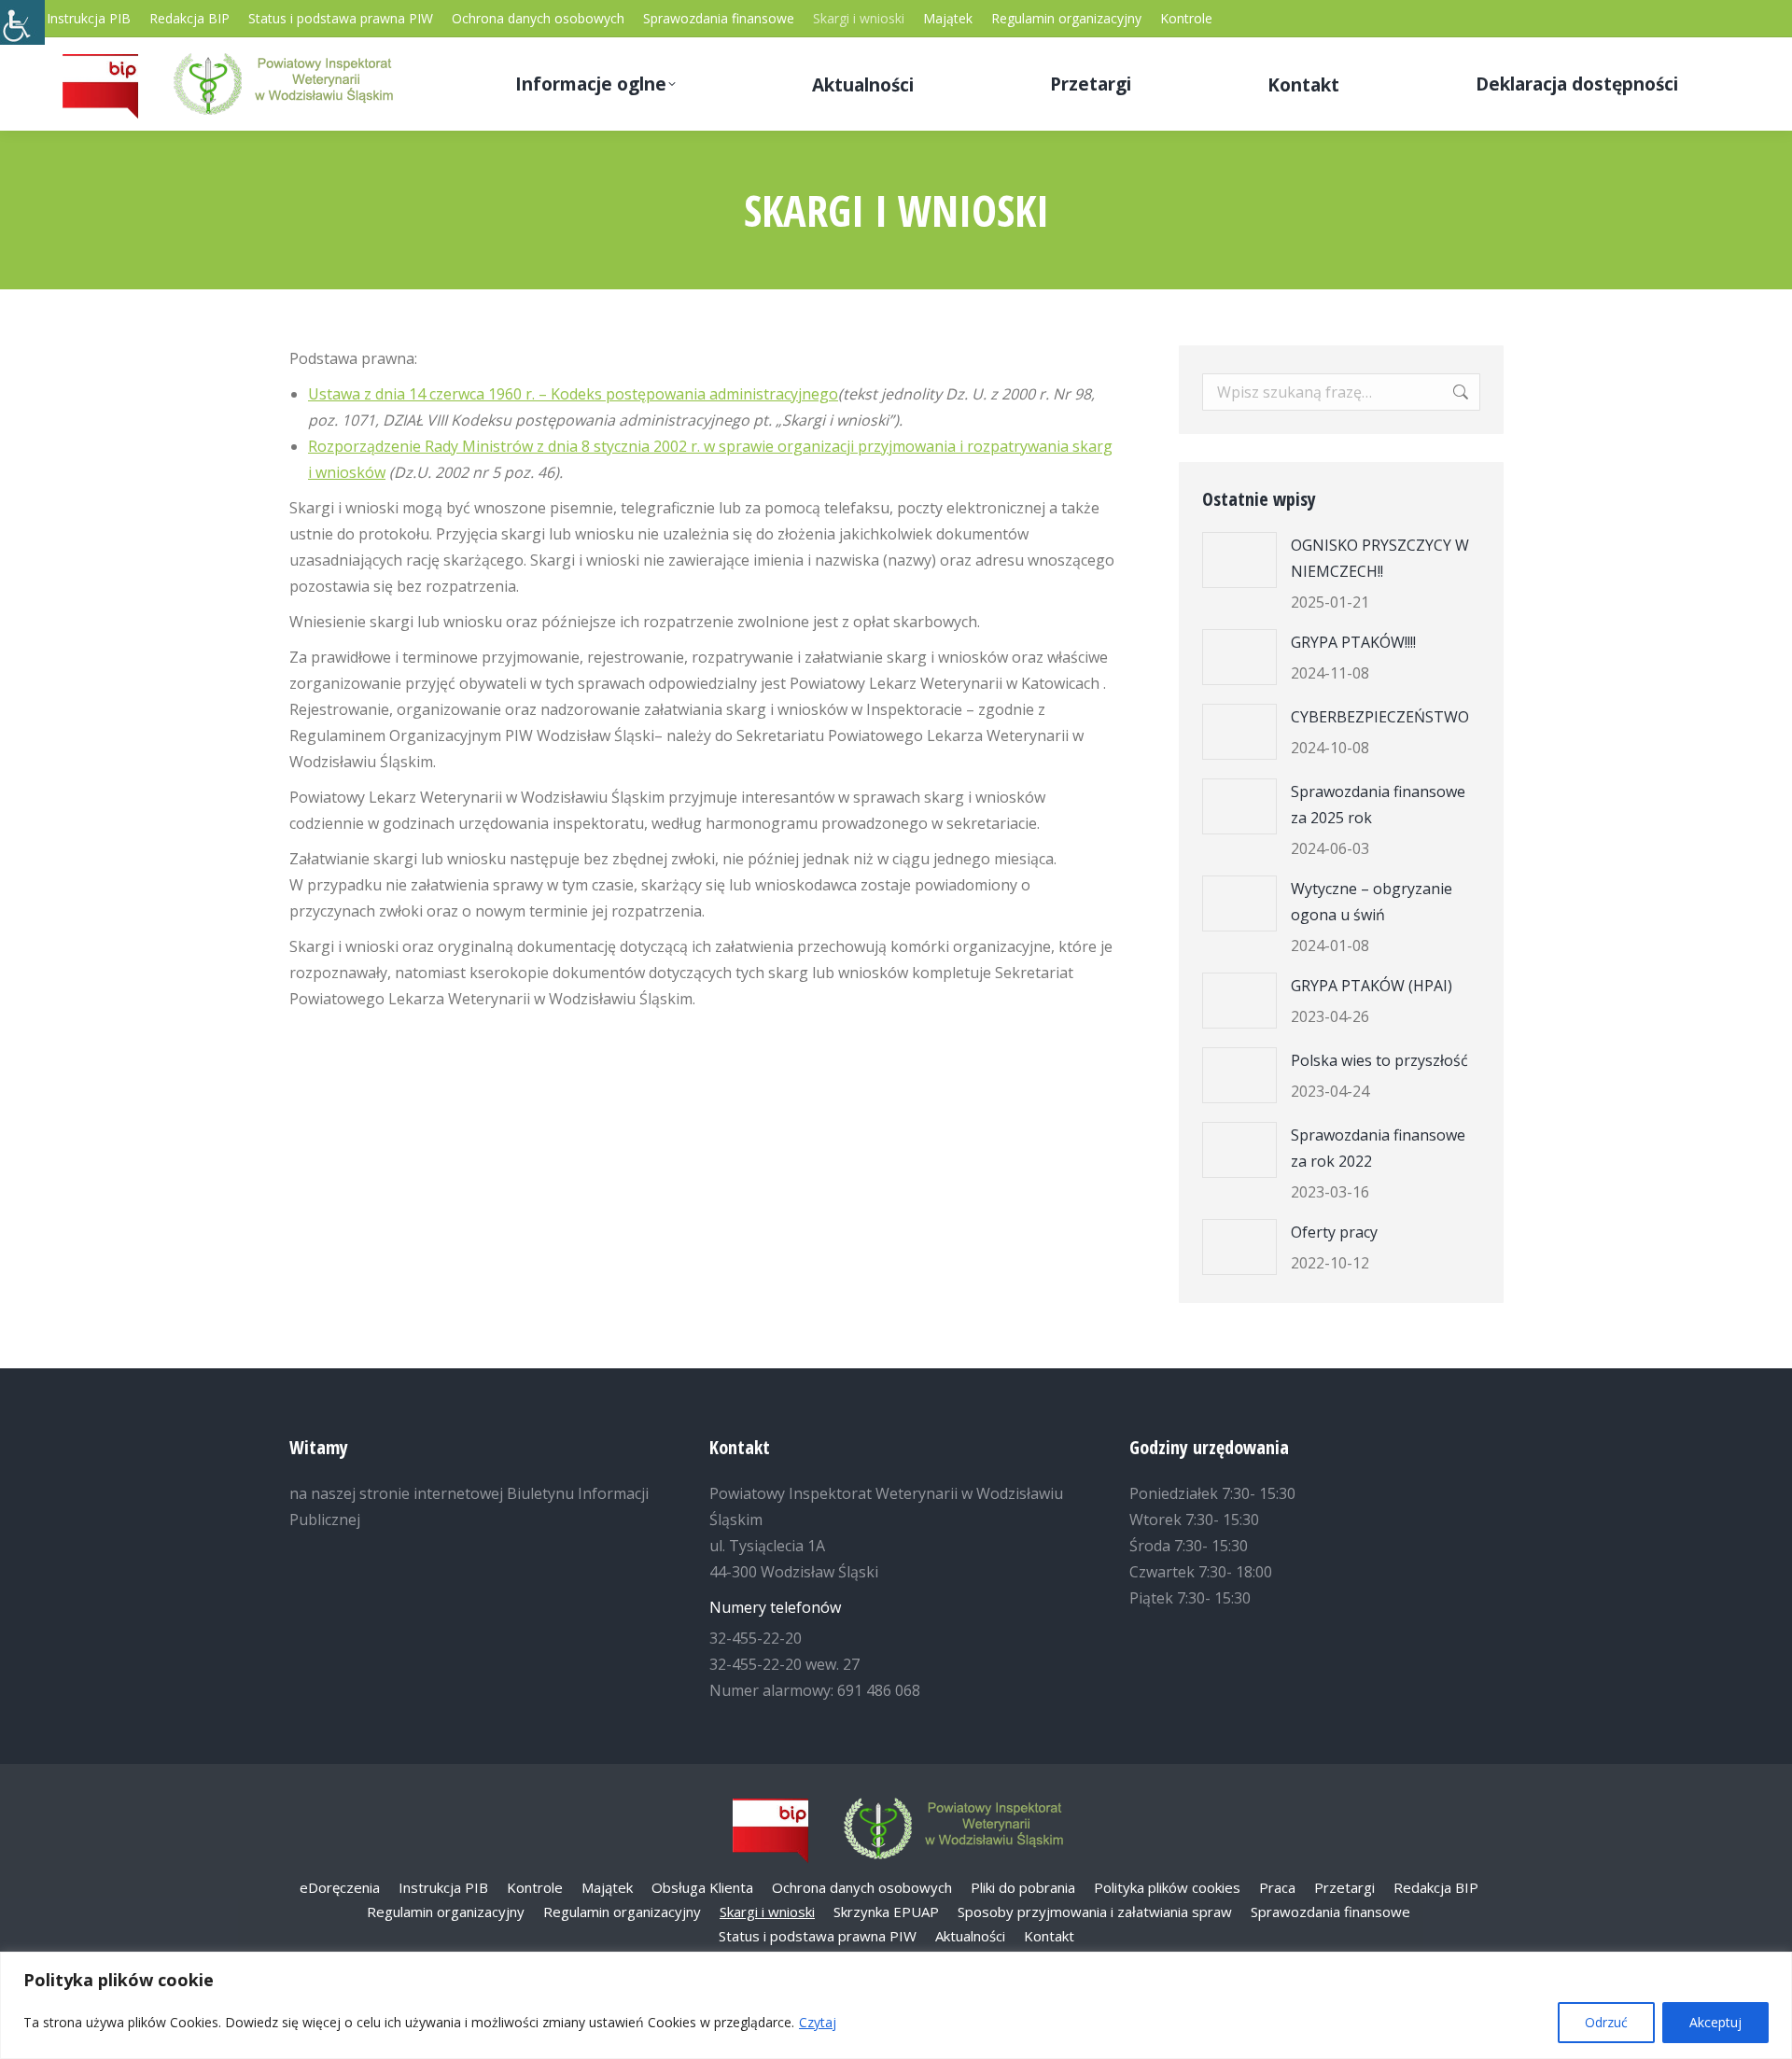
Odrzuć (1606, 2022)
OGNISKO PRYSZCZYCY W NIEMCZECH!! (1380, 558)
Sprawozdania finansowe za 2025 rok (1378, 805)
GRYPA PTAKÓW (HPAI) (1372, 986)
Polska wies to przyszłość (1379, 1060)
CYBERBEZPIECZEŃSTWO (1380, 717)
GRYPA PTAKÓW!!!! (1353, 642)
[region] (896, 2005)
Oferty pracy (1334, 1232)
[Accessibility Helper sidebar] (22, 22)
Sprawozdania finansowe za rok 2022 (1378, 1148)
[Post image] (1239, 560)
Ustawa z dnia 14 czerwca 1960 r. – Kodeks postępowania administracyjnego (573, 394)
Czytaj (818, 2022)
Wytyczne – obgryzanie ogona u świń (1372, 902)
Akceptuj (1715, 2022)
